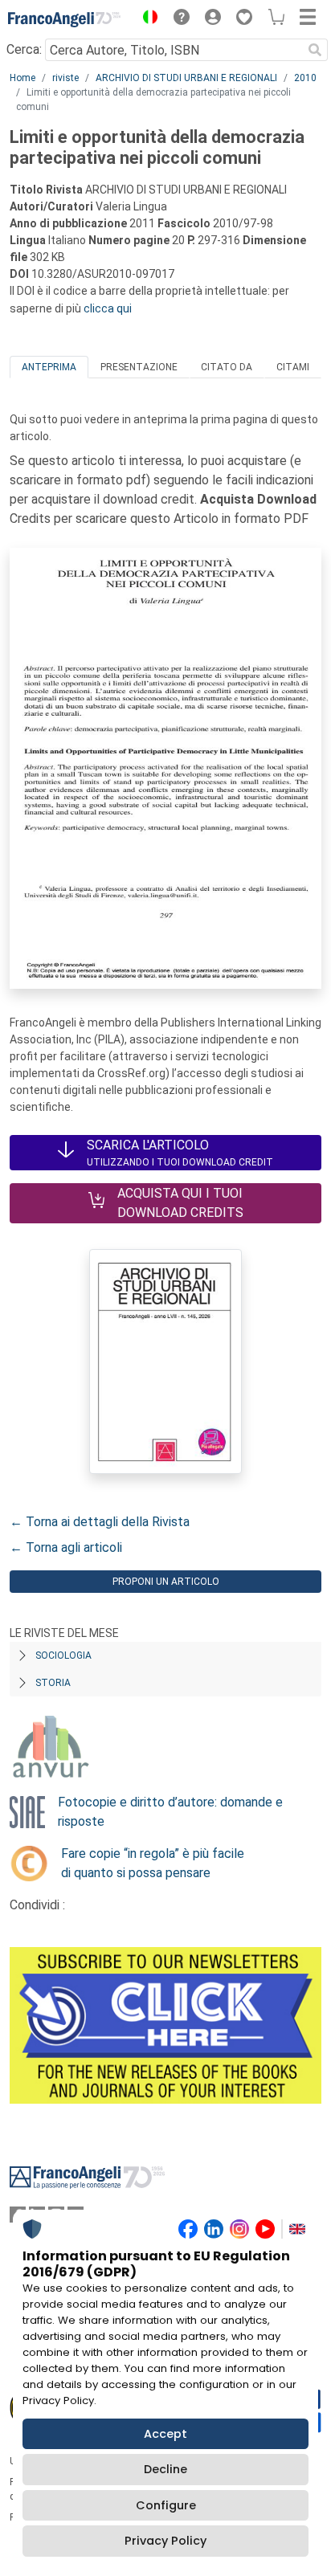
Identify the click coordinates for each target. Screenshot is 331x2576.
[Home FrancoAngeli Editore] (64, 19)
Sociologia (63, 1655)
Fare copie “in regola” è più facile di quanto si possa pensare (153, 1863)
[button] (146, 19)
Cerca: (24, 49)
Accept (165, 2434)
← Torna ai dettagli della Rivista (100, 1522)
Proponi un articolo (166, 1582)
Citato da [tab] (227, 367)
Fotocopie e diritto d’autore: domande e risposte (170, 1812)
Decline (165, 2469)
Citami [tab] (293, 367)
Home (22, 78)
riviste (65, 78)
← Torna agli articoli (66, 1547)
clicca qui (108, 308)
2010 (305, 78)
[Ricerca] (315, 50)
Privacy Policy (165, 2541)
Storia (53, 1683)
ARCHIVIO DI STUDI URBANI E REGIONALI (186, 78)
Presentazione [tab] (139, 367)
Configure (166, 2505)
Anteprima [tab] (49, 367)
